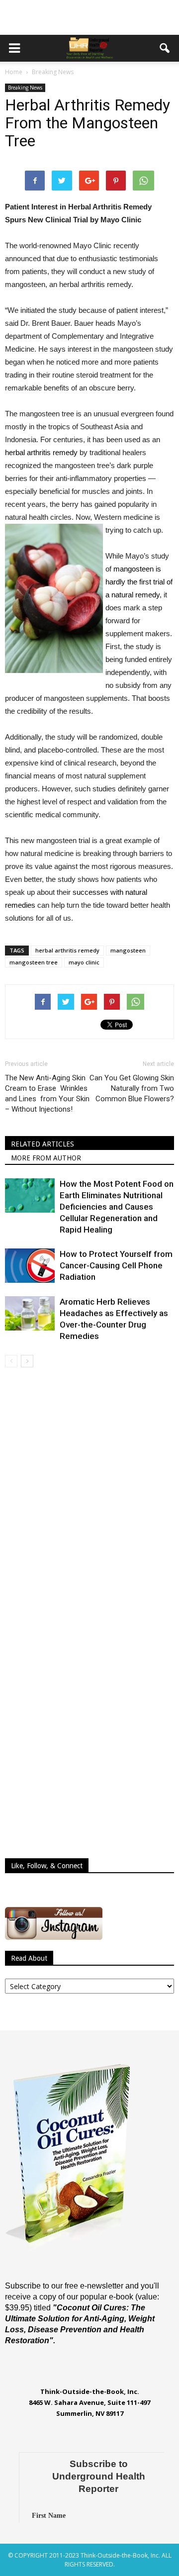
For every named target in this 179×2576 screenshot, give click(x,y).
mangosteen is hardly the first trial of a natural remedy (139, 582)
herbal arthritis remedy (41, 452)
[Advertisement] (89, 17)
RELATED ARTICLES (43, 1144)
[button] (165, 48)
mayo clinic (84, 962)
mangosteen (128, 950)
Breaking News (25, 88)
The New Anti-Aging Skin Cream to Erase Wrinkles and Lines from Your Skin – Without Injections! (47, 1094)
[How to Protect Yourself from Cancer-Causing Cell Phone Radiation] (30, 1266)
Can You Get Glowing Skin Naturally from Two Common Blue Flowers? (132, 1088)
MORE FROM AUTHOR (46, 1158)
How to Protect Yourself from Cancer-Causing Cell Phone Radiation (116, 1265)
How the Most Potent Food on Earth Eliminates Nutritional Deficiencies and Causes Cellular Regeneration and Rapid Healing (117, 1207)
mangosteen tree (34, 962)
